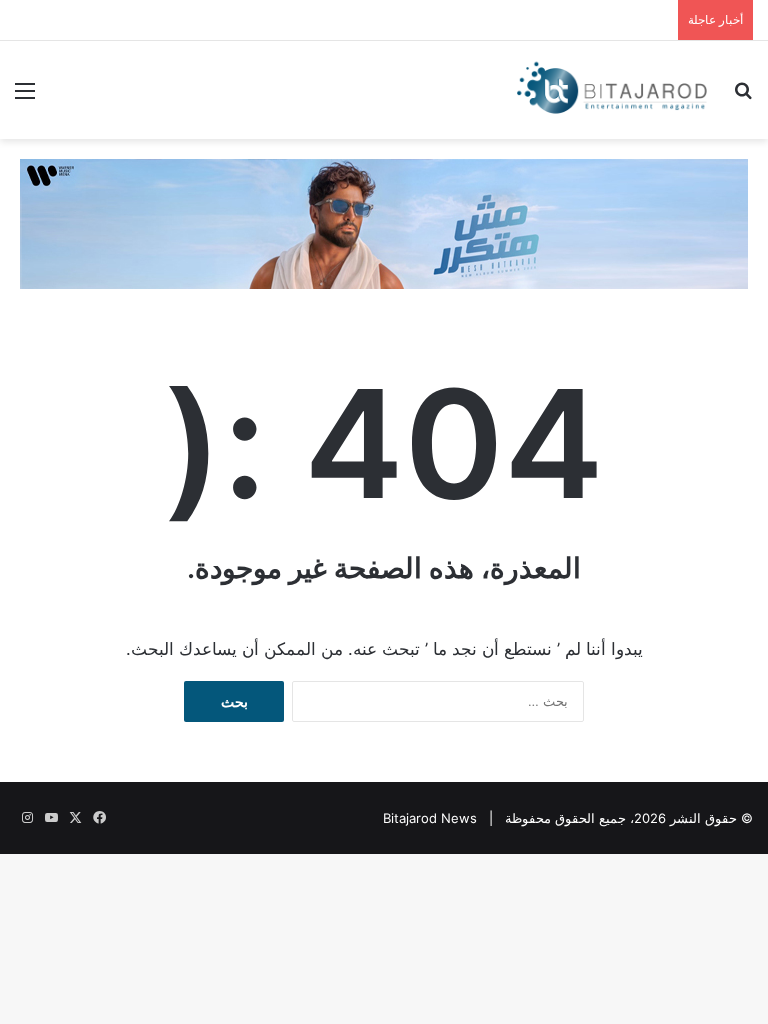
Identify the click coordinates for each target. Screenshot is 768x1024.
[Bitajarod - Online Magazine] (612, 90)
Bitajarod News (430, 818)
